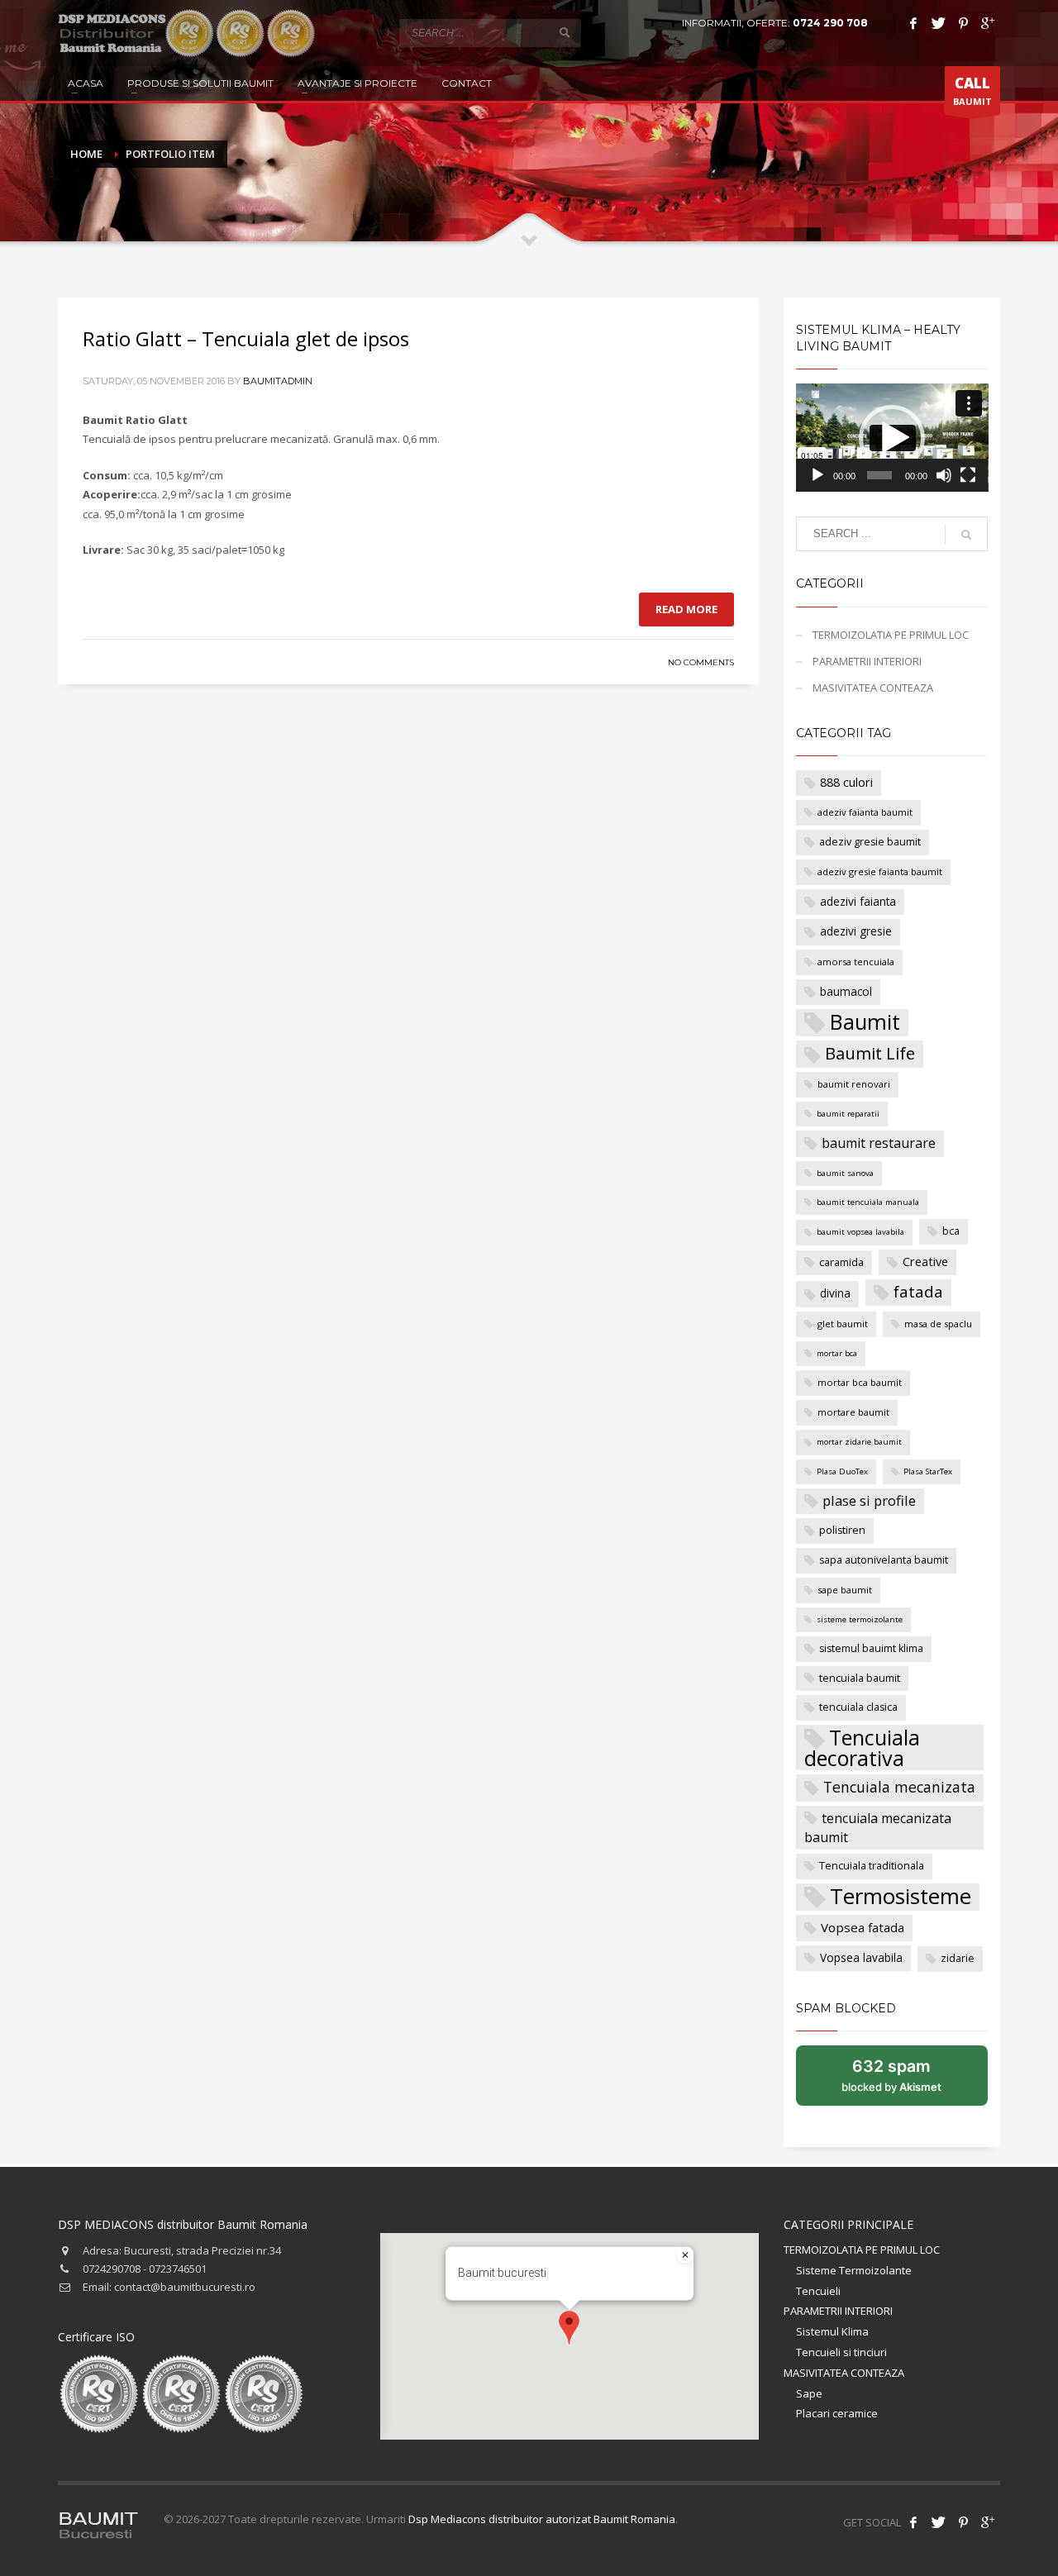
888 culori (846, 782)
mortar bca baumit (860, 1382)
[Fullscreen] (968, 475)
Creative (925, 1262)
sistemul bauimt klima (871, 1648)
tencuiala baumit (860, 1678)
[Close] (685, 2255)
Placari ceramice (837, 2413)
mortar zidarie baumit (859, 1442)
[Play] (817, 475)
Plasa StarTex (928, 1471)
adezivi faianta (858, 901)
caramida (841, 1262)
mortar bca (837, 1353)
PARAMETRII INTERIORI (867, 661)
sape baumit (845, 1590)
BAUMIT (972, 90)
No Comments (701, 662)
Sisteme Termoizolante (854, 2270)
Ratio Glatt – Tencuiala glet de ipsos (246, 338)
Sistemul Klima (832, 2331)
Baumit (865, 1022)
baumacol (846, 991)
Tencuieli (818, 2291)
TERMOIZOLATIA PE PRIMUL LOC (891, 635)
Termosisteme (901, 1897)
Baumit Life (870, 1053)
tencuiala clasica (858, 1707)
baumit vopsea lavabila (860, 1232)
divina (835, 1293)
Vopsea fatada (863, 1927)
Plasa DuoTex (842, 1471)
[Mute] (944, 475)
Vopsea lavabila (861, 1957)
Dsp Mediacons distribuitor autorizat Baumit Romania (542, 2519)
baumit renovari (854, 1084)
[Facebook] (913, 23)
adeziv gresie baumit (870, 842)
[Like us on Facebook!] (913, 2522)
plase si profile (869, 1500)
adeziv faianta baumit (865, 812)
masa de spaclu (938, 1324)
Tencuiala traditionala (872, 1866)
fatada (918, 1292)
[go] (565, 32)
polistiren (842, 1530)
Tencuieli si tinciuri (841, 2352)
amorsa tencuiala (856, 962)
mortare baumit (853, 1412)
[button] (892, 438)
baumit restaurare (879, 1143)
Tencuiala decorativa (862, 1747)
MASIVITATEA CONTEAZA (873, 688)
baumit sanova (845, 1173)
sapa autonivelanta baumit (884, 1560)
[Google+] (988, 23)
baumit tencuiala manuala (868, 1202)
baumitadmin (278, 381)
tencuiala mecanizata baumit (878, 1828)
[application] (892, 438)
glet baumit (843, 1324)
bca (951, 1231)
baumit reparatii (848, 1114)
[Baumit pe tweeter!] (938, 2522)
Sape (809, 2393)
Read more (686, 609)
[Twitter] (938, 23)
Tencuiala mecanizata (899, 1787)
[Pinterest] (963, 23)
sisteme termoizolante (860, 1619)
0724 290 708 (830, 23)
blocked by (909, 2081)
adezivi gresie (856, 931)
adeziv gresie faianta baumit (880, 871)
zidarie (958, 1958)
